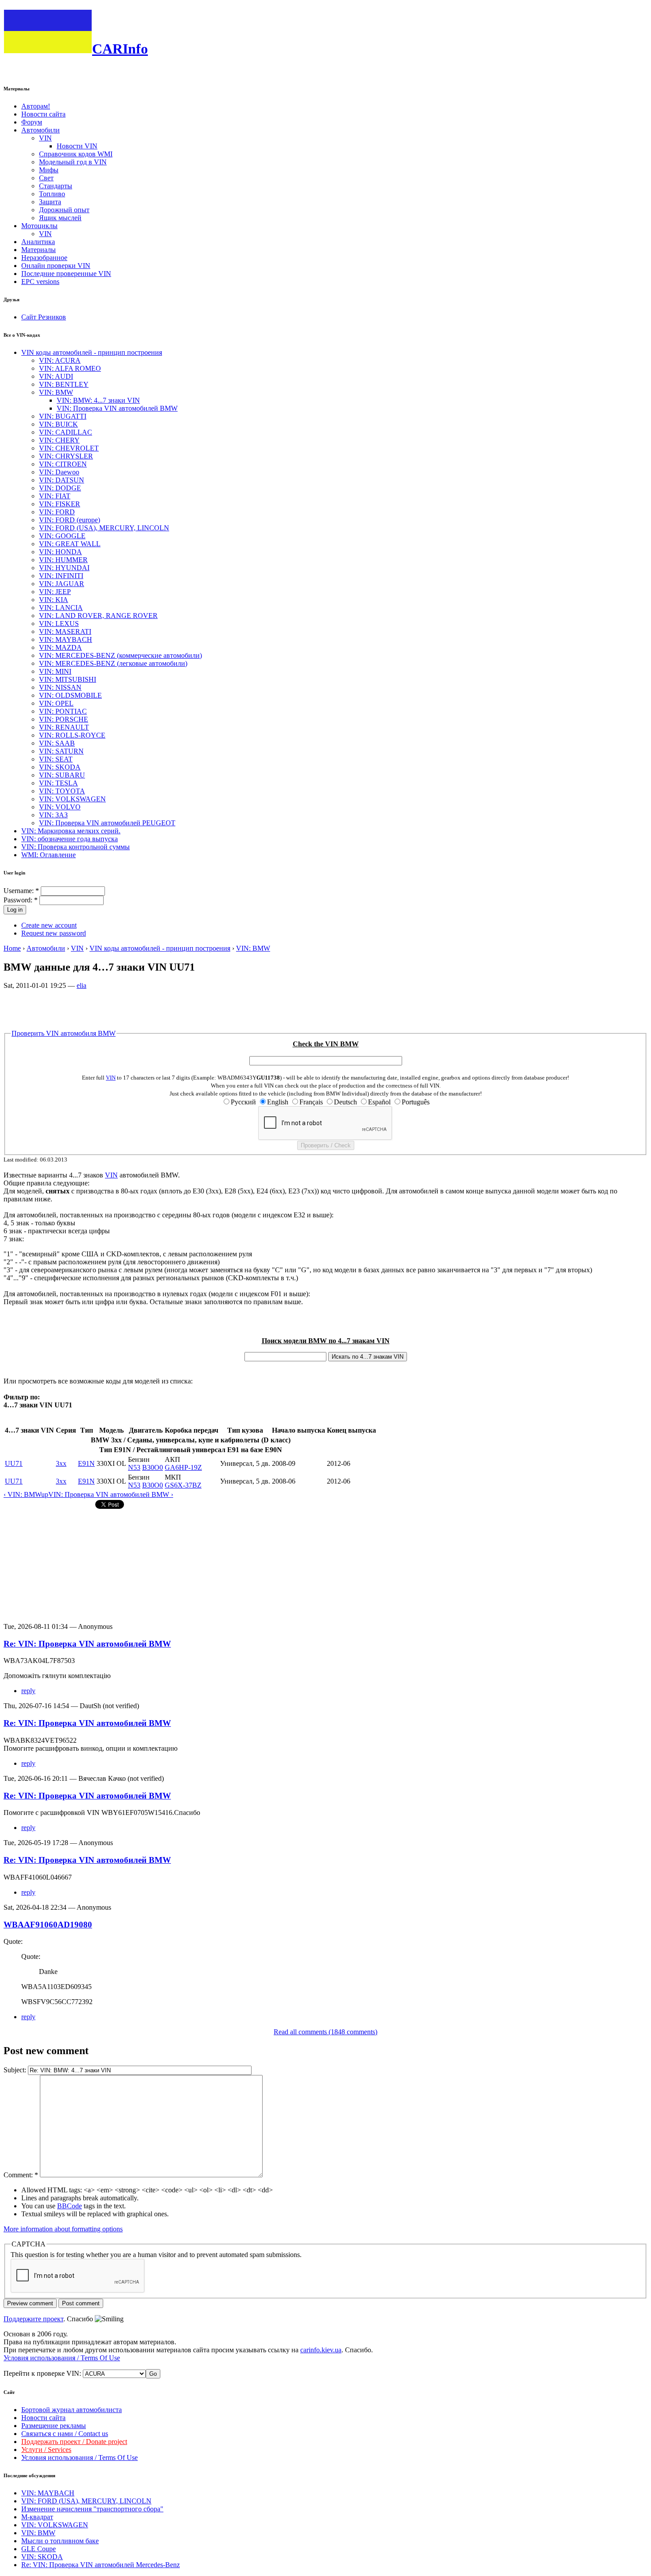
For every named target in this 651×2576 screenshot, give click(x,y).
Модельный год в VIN (73, 162)
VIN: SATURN (61, 751)
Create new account (49, 925)
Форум (32, 122)
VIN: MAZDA (60, 647)
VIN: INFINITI (61, 576)
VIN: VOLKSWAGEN (72, 799)
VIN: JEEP (55, 592)
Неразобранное (44, 258)
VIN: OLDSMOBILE (70, 695)
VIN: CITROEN (63, 464)
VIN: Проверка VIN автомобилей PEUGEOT (107, 823)
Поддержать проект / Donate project (74, 2442)
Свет (46, 178)
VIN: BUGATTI (63, 416)
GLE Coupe (39, 2549)
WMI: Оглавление (48, 855)
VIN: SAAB (57, 743)
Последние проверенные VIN (66, 274)
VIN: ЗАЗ (53, 815)
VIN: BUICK (58, 424)
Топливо (52, 194)
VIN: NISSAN (60, 687)
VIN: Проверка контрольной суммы (76, 847)
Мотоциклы (39, 226)
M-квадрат (37, 2517)
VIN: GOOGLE (62, 536)
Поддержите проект (33, 2319)
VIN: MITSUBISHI (68, 679)
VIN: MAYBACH (66, 639)
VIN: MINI (55, 671)
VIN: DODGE (60, 488)
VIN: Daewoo (59, 472)
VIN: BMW (56, 392)
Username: (21, 891)
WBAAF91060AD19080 (48, 1925)
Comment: (21, 2175)
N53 (134, 1467)
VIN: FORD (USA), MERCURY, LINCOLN (104, 528)
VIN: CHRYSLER (66, 456)
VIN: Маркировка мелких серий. (71, 831)
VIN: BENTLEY (64, 384)
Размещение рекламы (54, 2426)
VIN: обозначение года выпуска (70, 839)
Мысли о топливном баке (60, 2541)
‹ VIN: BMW (22, 1494)
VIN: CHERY (59, 440)
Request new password (54, 933)
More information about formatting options (63, 2229)
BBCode (70, 2206)
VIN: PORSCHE (64, 719)
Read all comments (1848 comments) (325, 2032)
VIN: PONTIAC (63, 711)
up (45, 1494)
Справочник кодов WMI (76, 154)
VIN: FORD (57, 512)
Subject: (16, 2070)
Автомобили (41, 130)
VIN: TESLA (58, 783)
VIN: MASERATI (65, 631)
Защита (50, 202)
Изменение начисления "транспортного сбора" (92, 2509)
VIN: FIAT (55, 496)
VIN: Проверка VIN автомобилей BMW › (111, 1494)
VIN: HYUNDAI (64, 568)
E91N (86, 1463)
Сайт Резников (44, 317)
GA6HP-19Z (183, 1467)
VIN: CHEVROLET (69, 448)
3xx (61, 1463)
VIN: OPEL (56, 703)
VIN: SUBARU (62, 775)
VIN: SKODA (60, 767)
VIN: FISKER (60, 504)
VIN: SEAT (56, 759)
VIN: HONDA (60, 552)
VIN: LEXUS (59, 624)
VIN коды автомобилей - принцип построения (92, 352)
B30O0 (153, 1467)
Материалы (39, 250)
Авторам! (36, 106)
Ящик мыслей (60, 218)
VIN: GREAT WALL (70, 544)
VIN (45, 138)
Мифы (49, 170)
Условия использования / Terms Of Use (62, 2358)
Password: (21, 900)
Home (12, 948)
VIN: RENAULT (64, 727)
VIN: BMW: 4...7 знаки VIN (98, 400)
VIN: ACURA (60, 360)
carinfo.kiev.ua (321, 2350)
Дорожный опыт (64, 210)
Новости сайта (43, 114)
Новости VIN (77, 146)
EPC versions (40, 282)
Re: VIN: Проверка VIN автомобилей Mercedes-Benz (101, 2565)
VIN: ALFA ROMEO (70, 368)
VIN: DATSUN (62, 480)
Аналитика (38, 242)
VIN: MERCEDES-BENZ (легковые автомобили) (113, 663)
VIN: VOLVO (60, 807)
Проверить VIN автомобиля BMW (64, 1033)
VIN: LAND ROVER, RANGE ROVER (98, 616)
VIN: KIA (54, 600)
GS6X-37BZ (183, 1485)
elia (81, 985)
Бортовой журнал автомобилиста (72, 2410)
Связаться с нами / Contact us (65, 2434)
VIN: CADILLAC (66, 432)
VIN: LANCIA (61, 608)
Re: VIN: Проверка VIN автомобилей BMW (87, 1644)
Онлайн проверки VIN (56, 266)
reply (28, 1691)
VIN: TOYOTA (62, 791)
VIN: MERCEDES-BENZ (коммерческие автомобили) (120, 655)
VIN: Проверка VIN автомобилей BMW (117, 408)
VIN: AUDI (56, 376)
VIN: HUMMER (63, 560)
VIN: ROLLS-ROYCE (72, 735)
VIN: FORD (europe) (70, 520)
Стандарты (56, 186)
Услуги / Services (46, 2450)
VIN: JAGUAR (62, 584)
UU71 (14, 1463)
